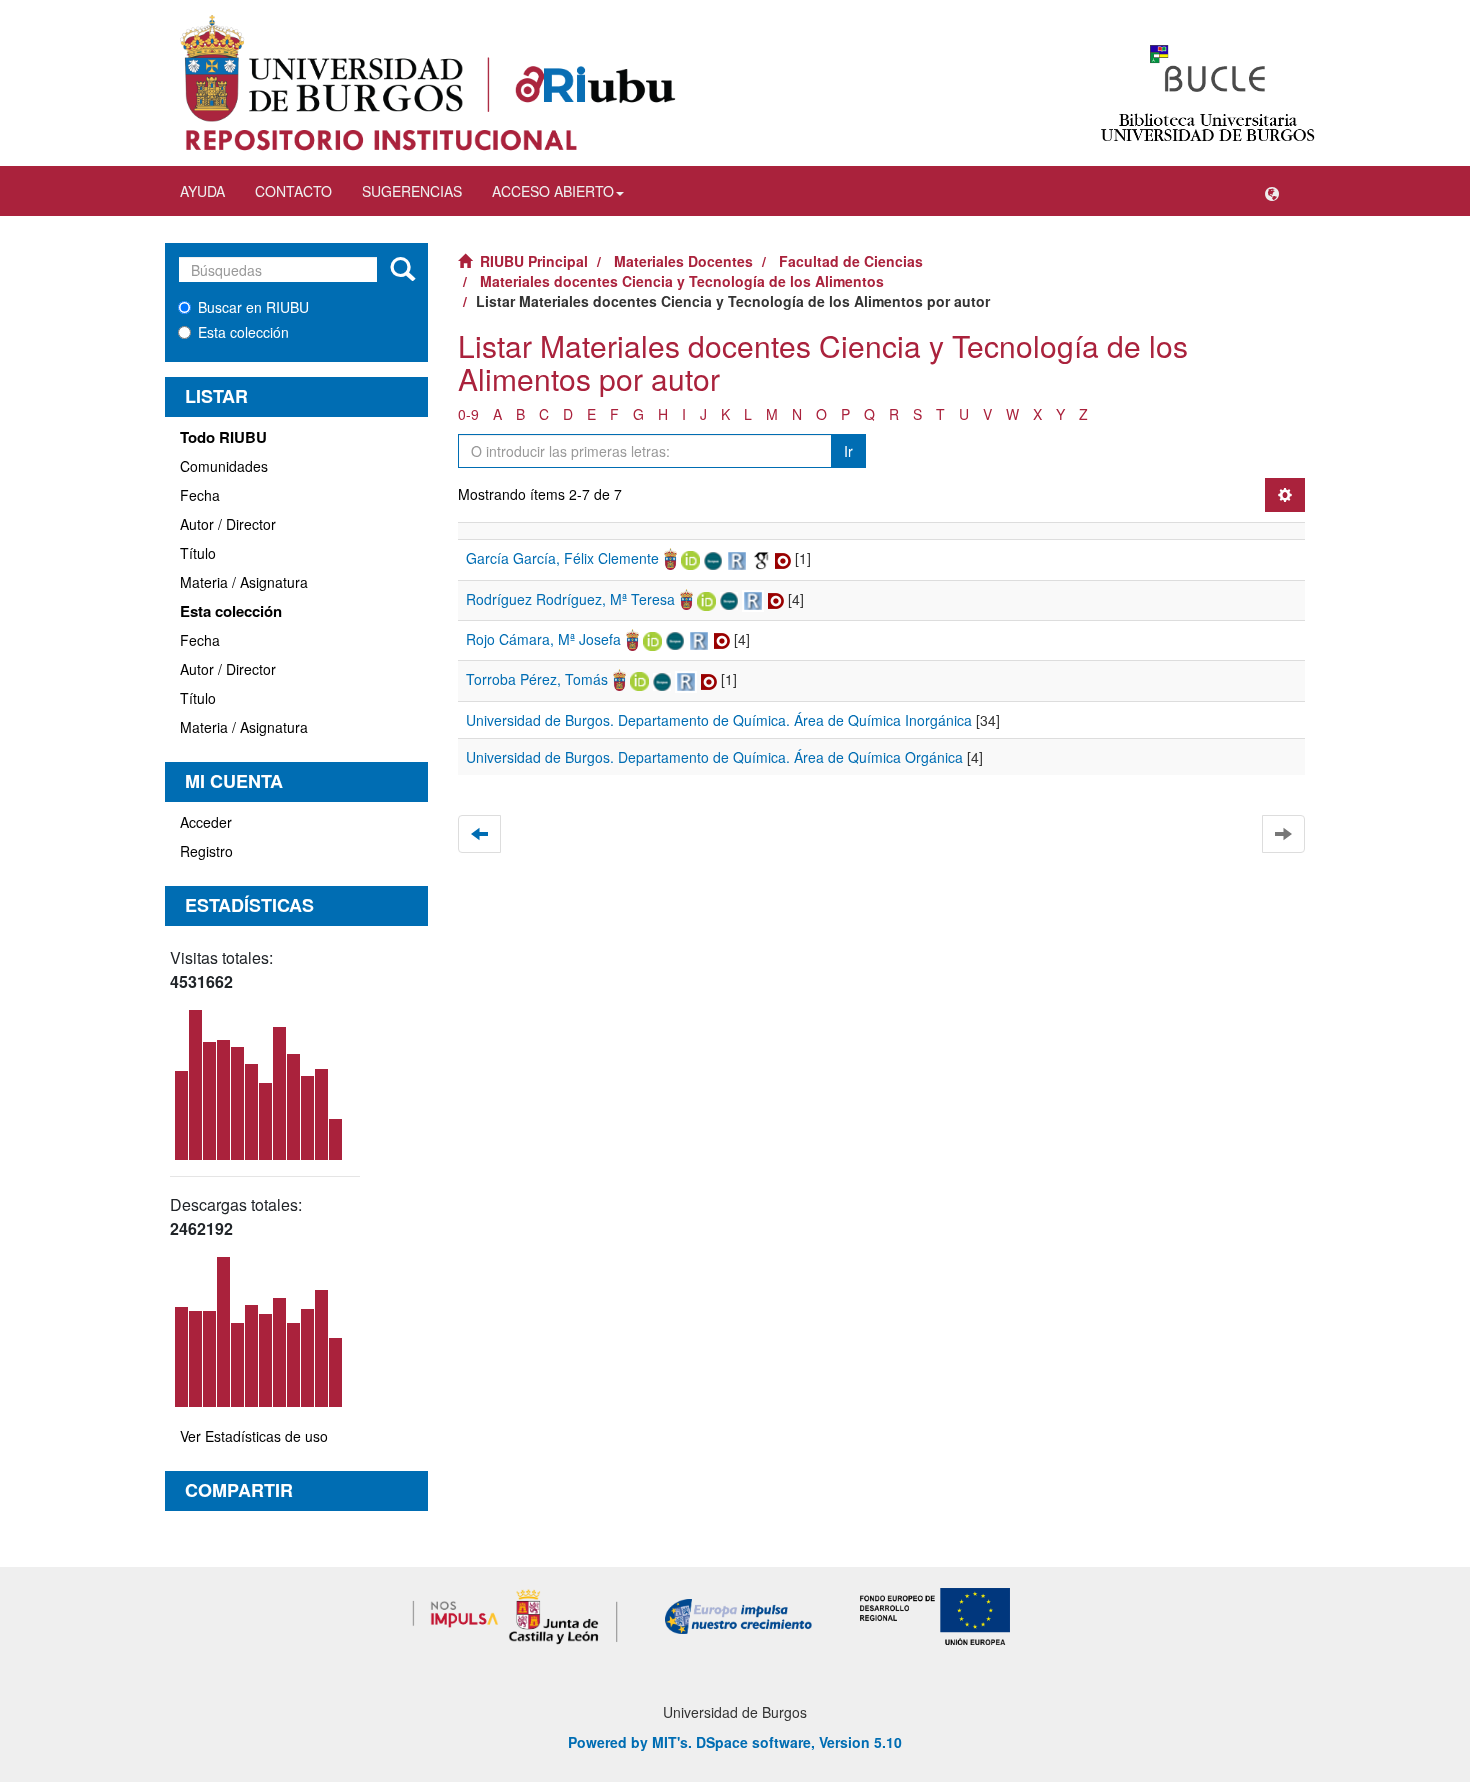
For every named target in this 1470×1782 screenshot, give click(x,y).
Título (198, 553)
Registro (206, 851)
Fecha (200, 495)
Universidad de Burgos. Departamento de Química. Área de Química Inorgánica (719, 720)
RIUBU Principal (534, 261)
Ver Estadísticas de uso (254, 1436)
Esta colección (243, 332)
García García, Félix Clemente (562, 558)
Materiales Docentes (683, 261)
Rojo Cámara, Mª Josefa (543, 639)
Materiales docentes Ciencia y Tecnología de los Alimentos (682, 281)
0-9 (468, 414)
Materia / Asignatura (244, 582)
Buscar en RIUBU (253, 307)
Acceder (206, 822)
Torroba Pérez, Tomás (537, 679)
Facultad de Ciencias (851, 261)
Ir (848, 451)
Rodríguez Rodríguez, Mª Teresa (570, 599)
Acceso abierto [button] (553, 191)
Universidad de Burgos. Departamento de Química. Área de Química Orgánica (714, 757)
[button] (1272, 191)
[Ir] (402, 270)
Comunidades (224, 466)
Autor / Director (228, 524)
